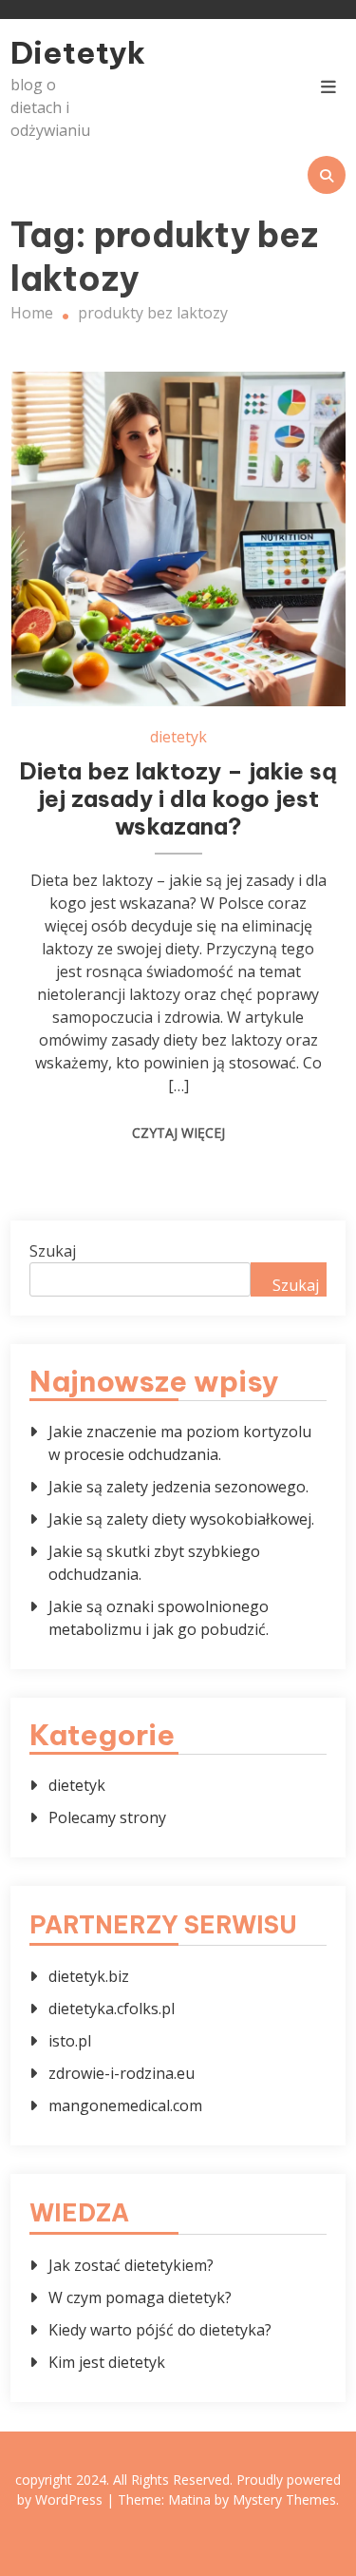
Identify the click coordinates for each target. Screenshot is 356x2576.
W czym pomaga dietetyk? (140, 2297)
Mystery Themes (284, 2499)
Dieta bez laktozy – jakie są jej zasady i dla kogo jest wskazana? (178, 798)
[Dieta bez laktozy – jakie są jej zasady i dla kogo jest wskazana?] (178, 539)
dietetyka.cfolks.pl (112, 2009)
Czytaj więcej (178, 1133)
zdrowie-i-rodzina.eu (122, 2073)
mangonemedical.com (125, 2105)
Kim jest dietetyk (107, 2362)
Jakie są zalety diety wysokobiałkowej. (181, 1519)
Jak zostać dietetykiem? (131, 2265)
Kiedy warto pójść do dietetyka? (160, 2330)
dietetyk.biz (89, 1976)
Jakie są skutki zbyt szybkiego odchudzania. (154, 1563)
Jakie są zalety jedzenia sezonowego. (178, 1487)
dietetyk (178, 737)
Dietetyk (61, 52)
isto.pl (70, 2041)
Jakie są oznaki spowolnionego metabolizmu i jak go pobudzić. (159, 1618)
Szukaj (53, 1251)
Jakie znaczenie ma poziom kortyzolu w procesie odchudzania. (180, 1443)
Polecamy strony (107, 1817)
